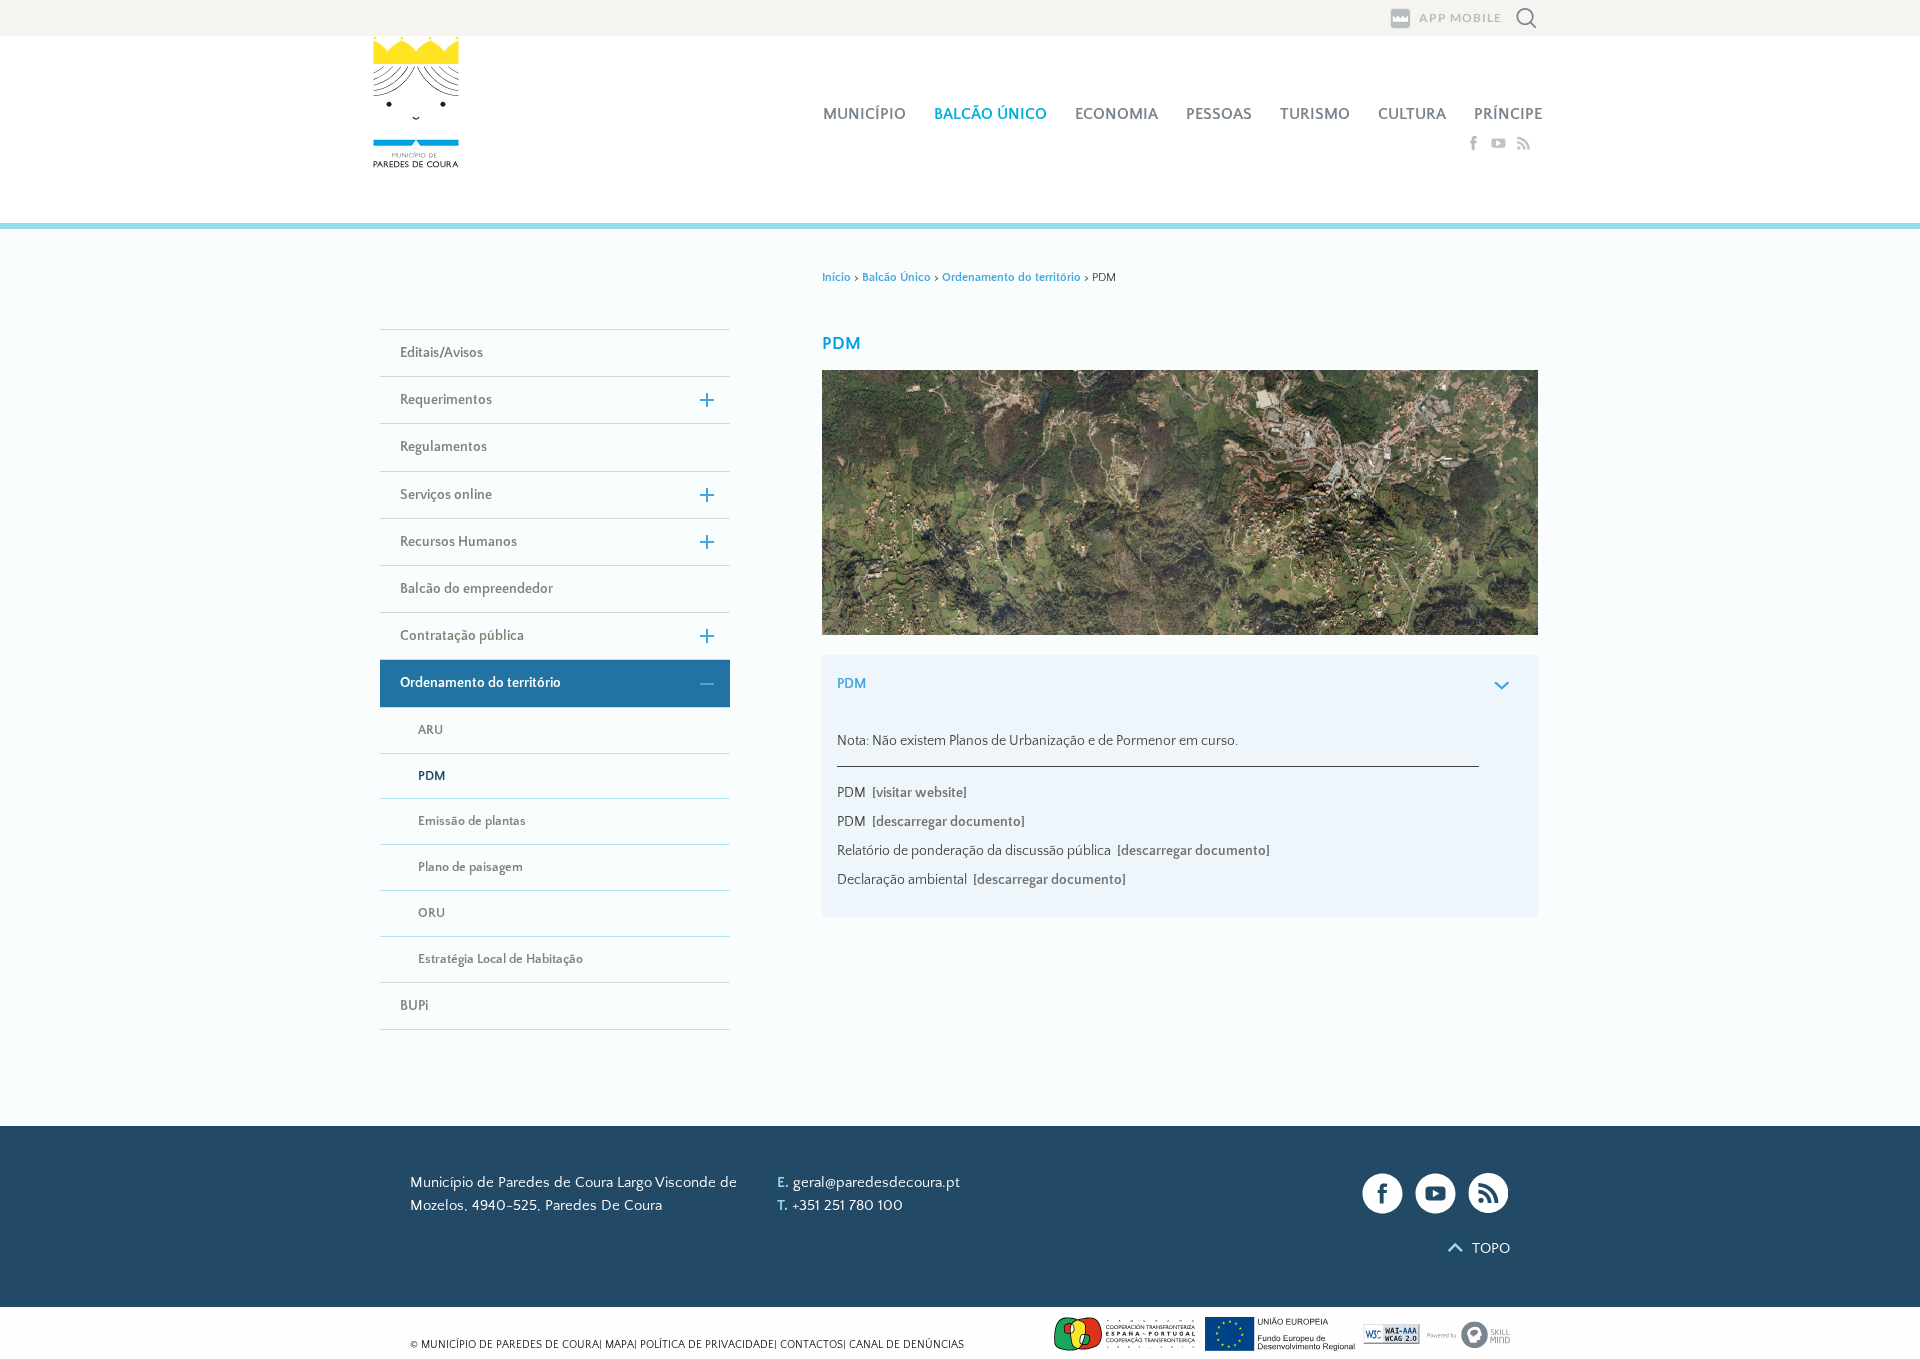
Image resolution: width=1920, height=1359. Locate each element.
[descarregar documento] (948, 822)
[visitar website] (919, 793)
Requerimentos (446, 400)
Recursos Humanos (458, 542)
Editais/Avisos (441, 353)
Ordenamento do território (480, 683)
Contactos (811, 1345)
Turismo (1315, 114)
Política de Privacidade (707, 1345)
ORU (431, 913)
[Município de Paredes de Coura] (428, 129)
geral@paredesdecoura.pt (876, 1182)
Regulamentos (443, 447)
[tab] (1180, 685)
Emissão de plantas (472, 821)
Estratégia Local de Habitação (500, 959)
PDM (431, 776)
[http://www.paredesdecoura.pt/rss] (1523, 146)
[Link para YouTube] (1435, 1193)
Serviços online (446, 495)
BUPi (414, 1006)
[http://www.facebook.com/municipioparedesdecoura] (1475, 146)
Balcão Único (990, 114)
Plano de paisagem (470, 867)
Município (864, 114)
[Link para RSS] (1488, 1193)
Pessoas (1219, 114)
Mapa (619, 1345)
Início (836, 277)
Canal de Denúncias (906, 1345)
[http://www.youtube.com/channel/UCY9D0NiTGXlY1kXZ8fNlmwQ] (1500, 146)
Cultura (1412, 114)
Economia (1116, 114)
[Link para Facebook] (1382, 1193)
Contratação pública (462, 636)
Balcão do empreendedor (476, 589)
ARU (430, 730)
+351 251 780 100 (847, 1205)
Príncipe (1508, 114)
